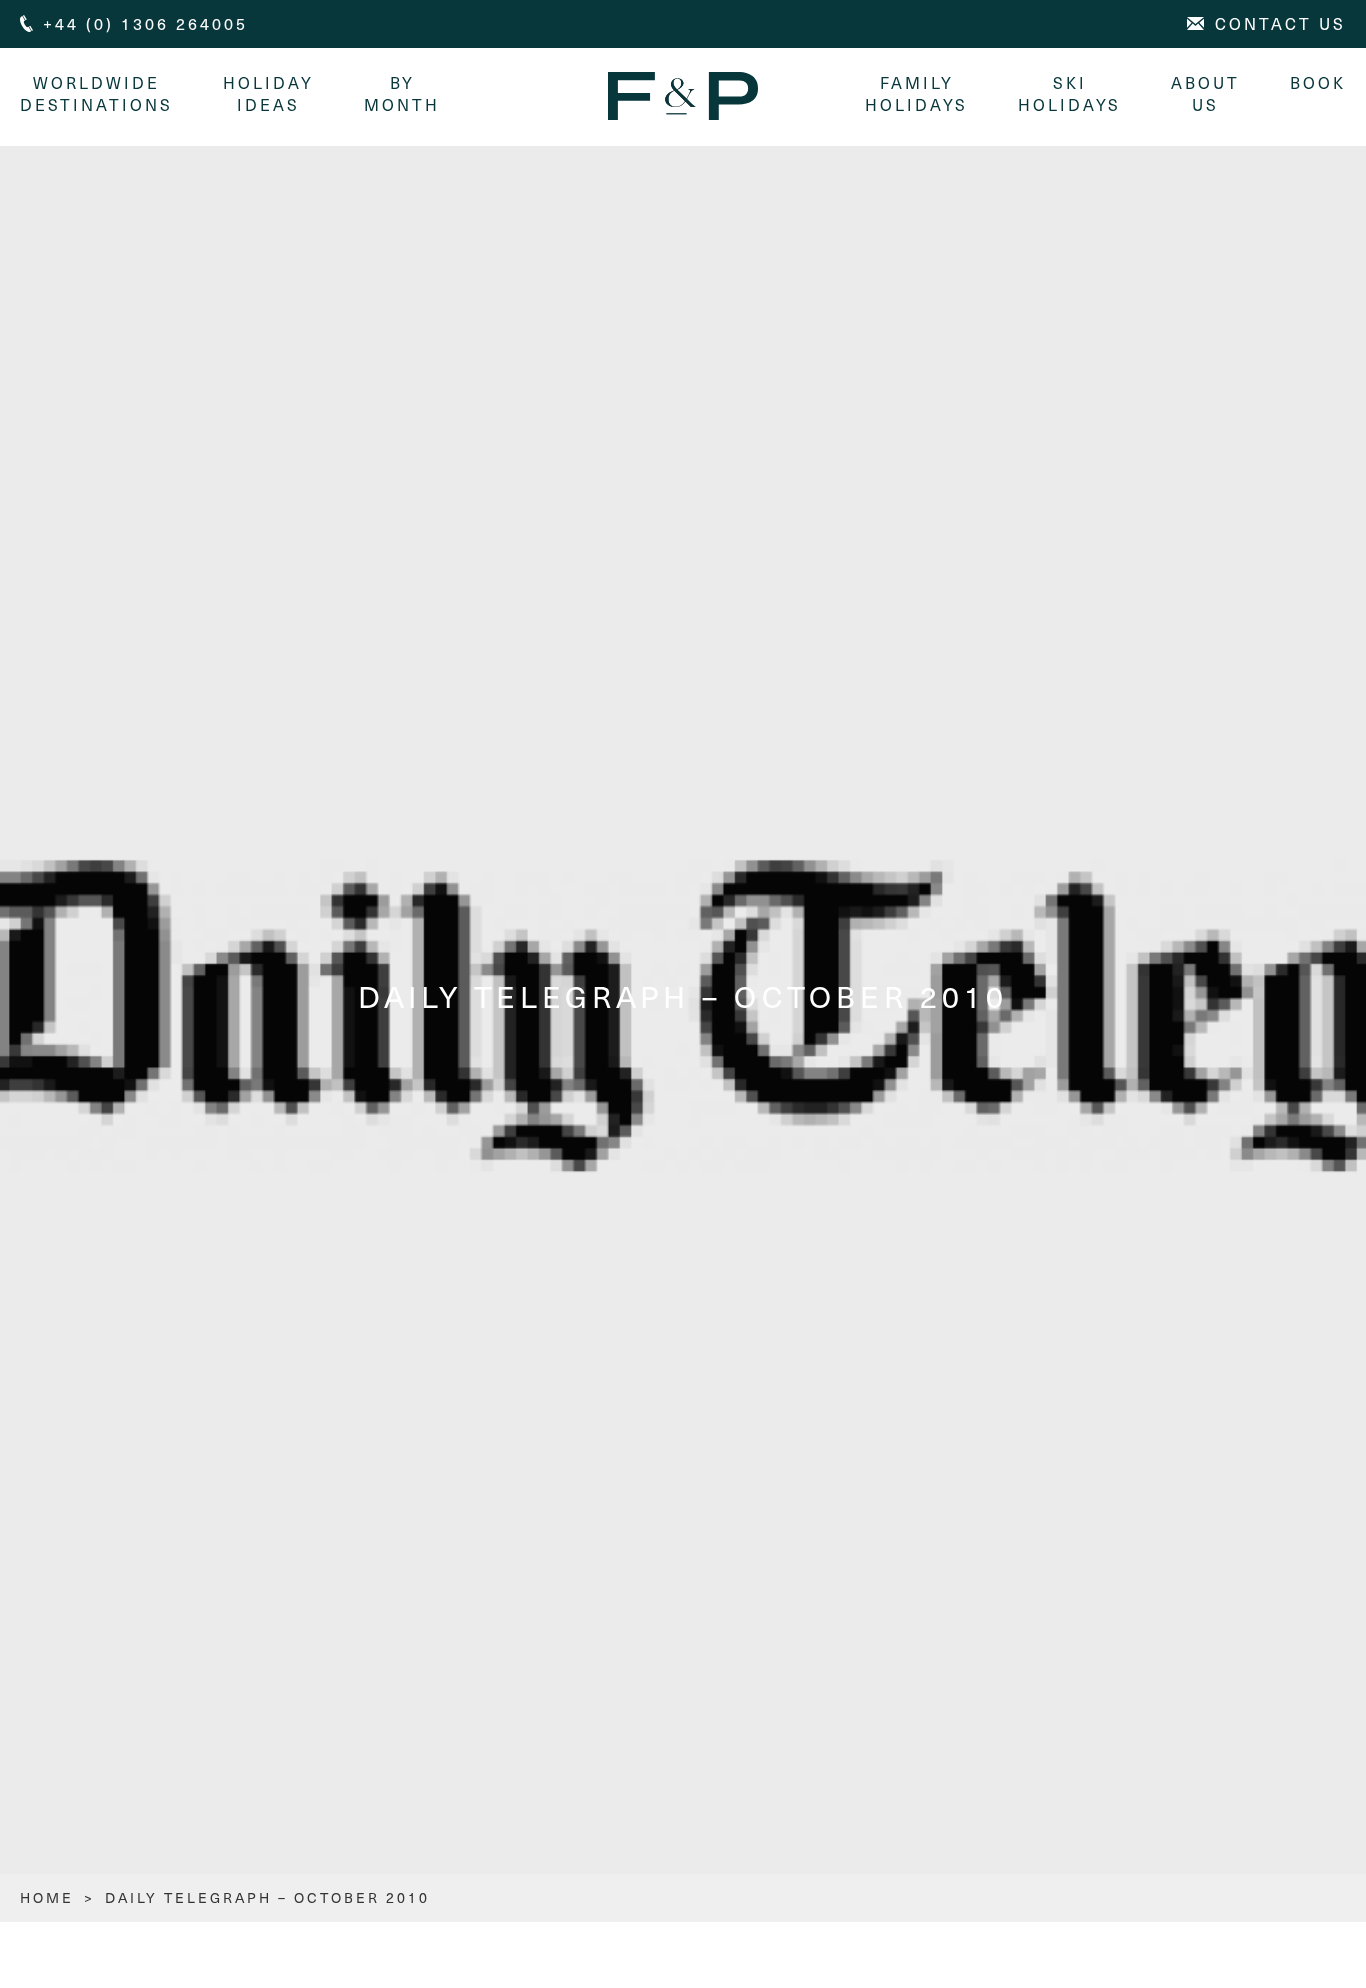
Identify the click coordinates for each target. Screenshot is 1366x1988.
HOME (47, 1897)
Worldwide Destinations (96, 93)
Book (1318, 82)
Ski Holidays (1069, 93)
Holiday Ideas (268, 93)
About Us (1205, 93)
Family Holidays (916, 93)
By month (402, 93)
